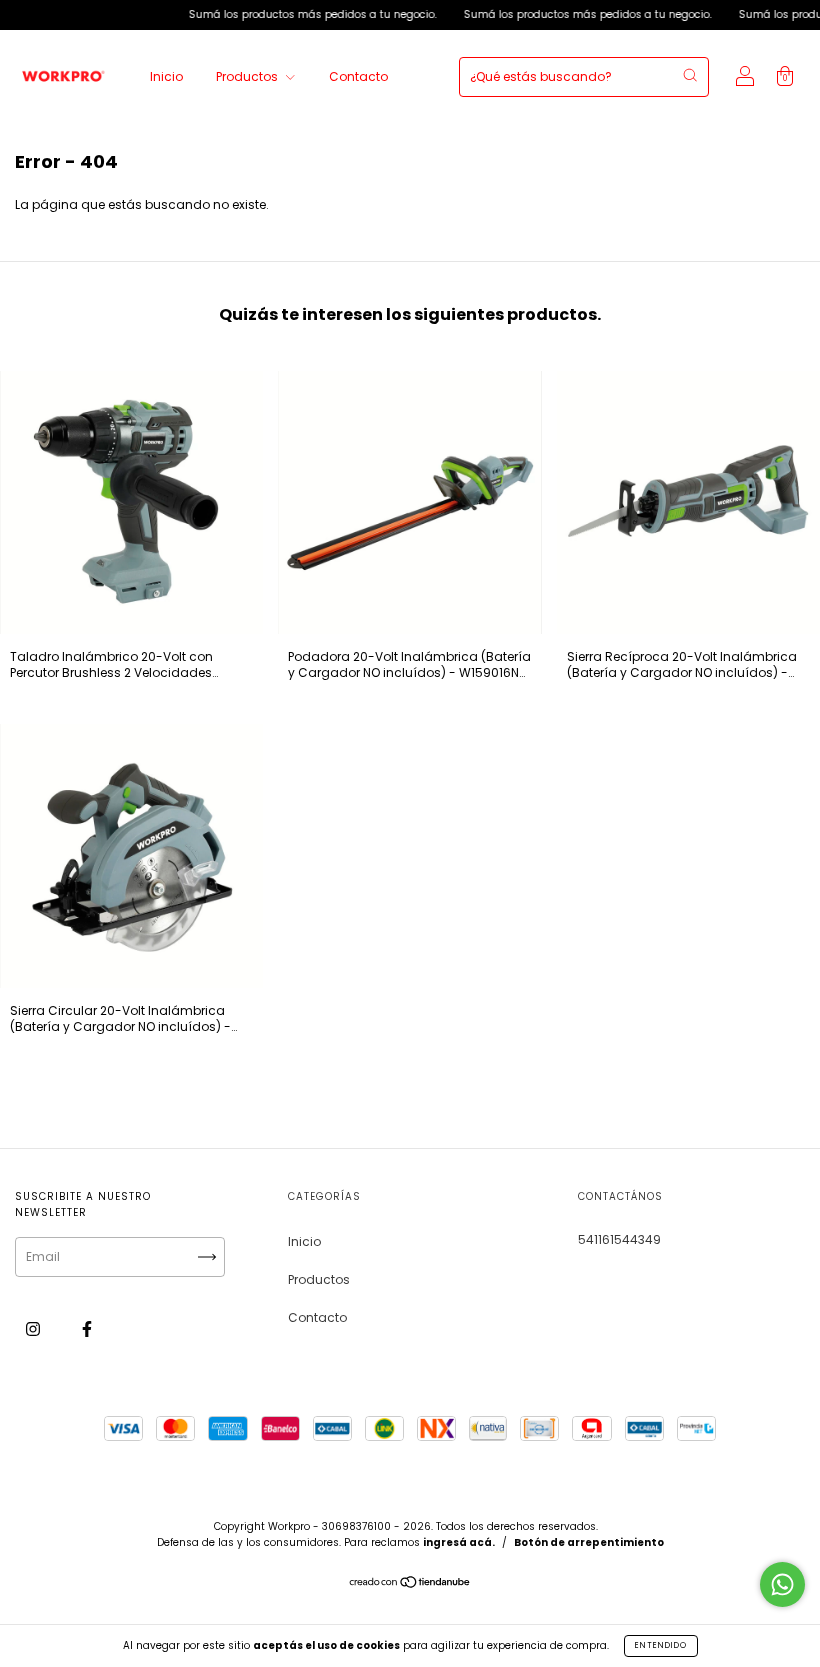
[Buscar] (690, 75)
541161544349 (619, 1239)
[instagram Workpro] (34, 1329)
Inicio (166, 76)
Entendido (661, 1645)
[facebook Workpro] (87, 1329)
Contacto (358, 76)
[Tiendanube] (410, 1584)
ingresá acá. (459, 1542)
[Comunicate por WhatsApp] (782, 1584)
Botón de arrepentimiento (589, 1542)
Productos (248, 76)
